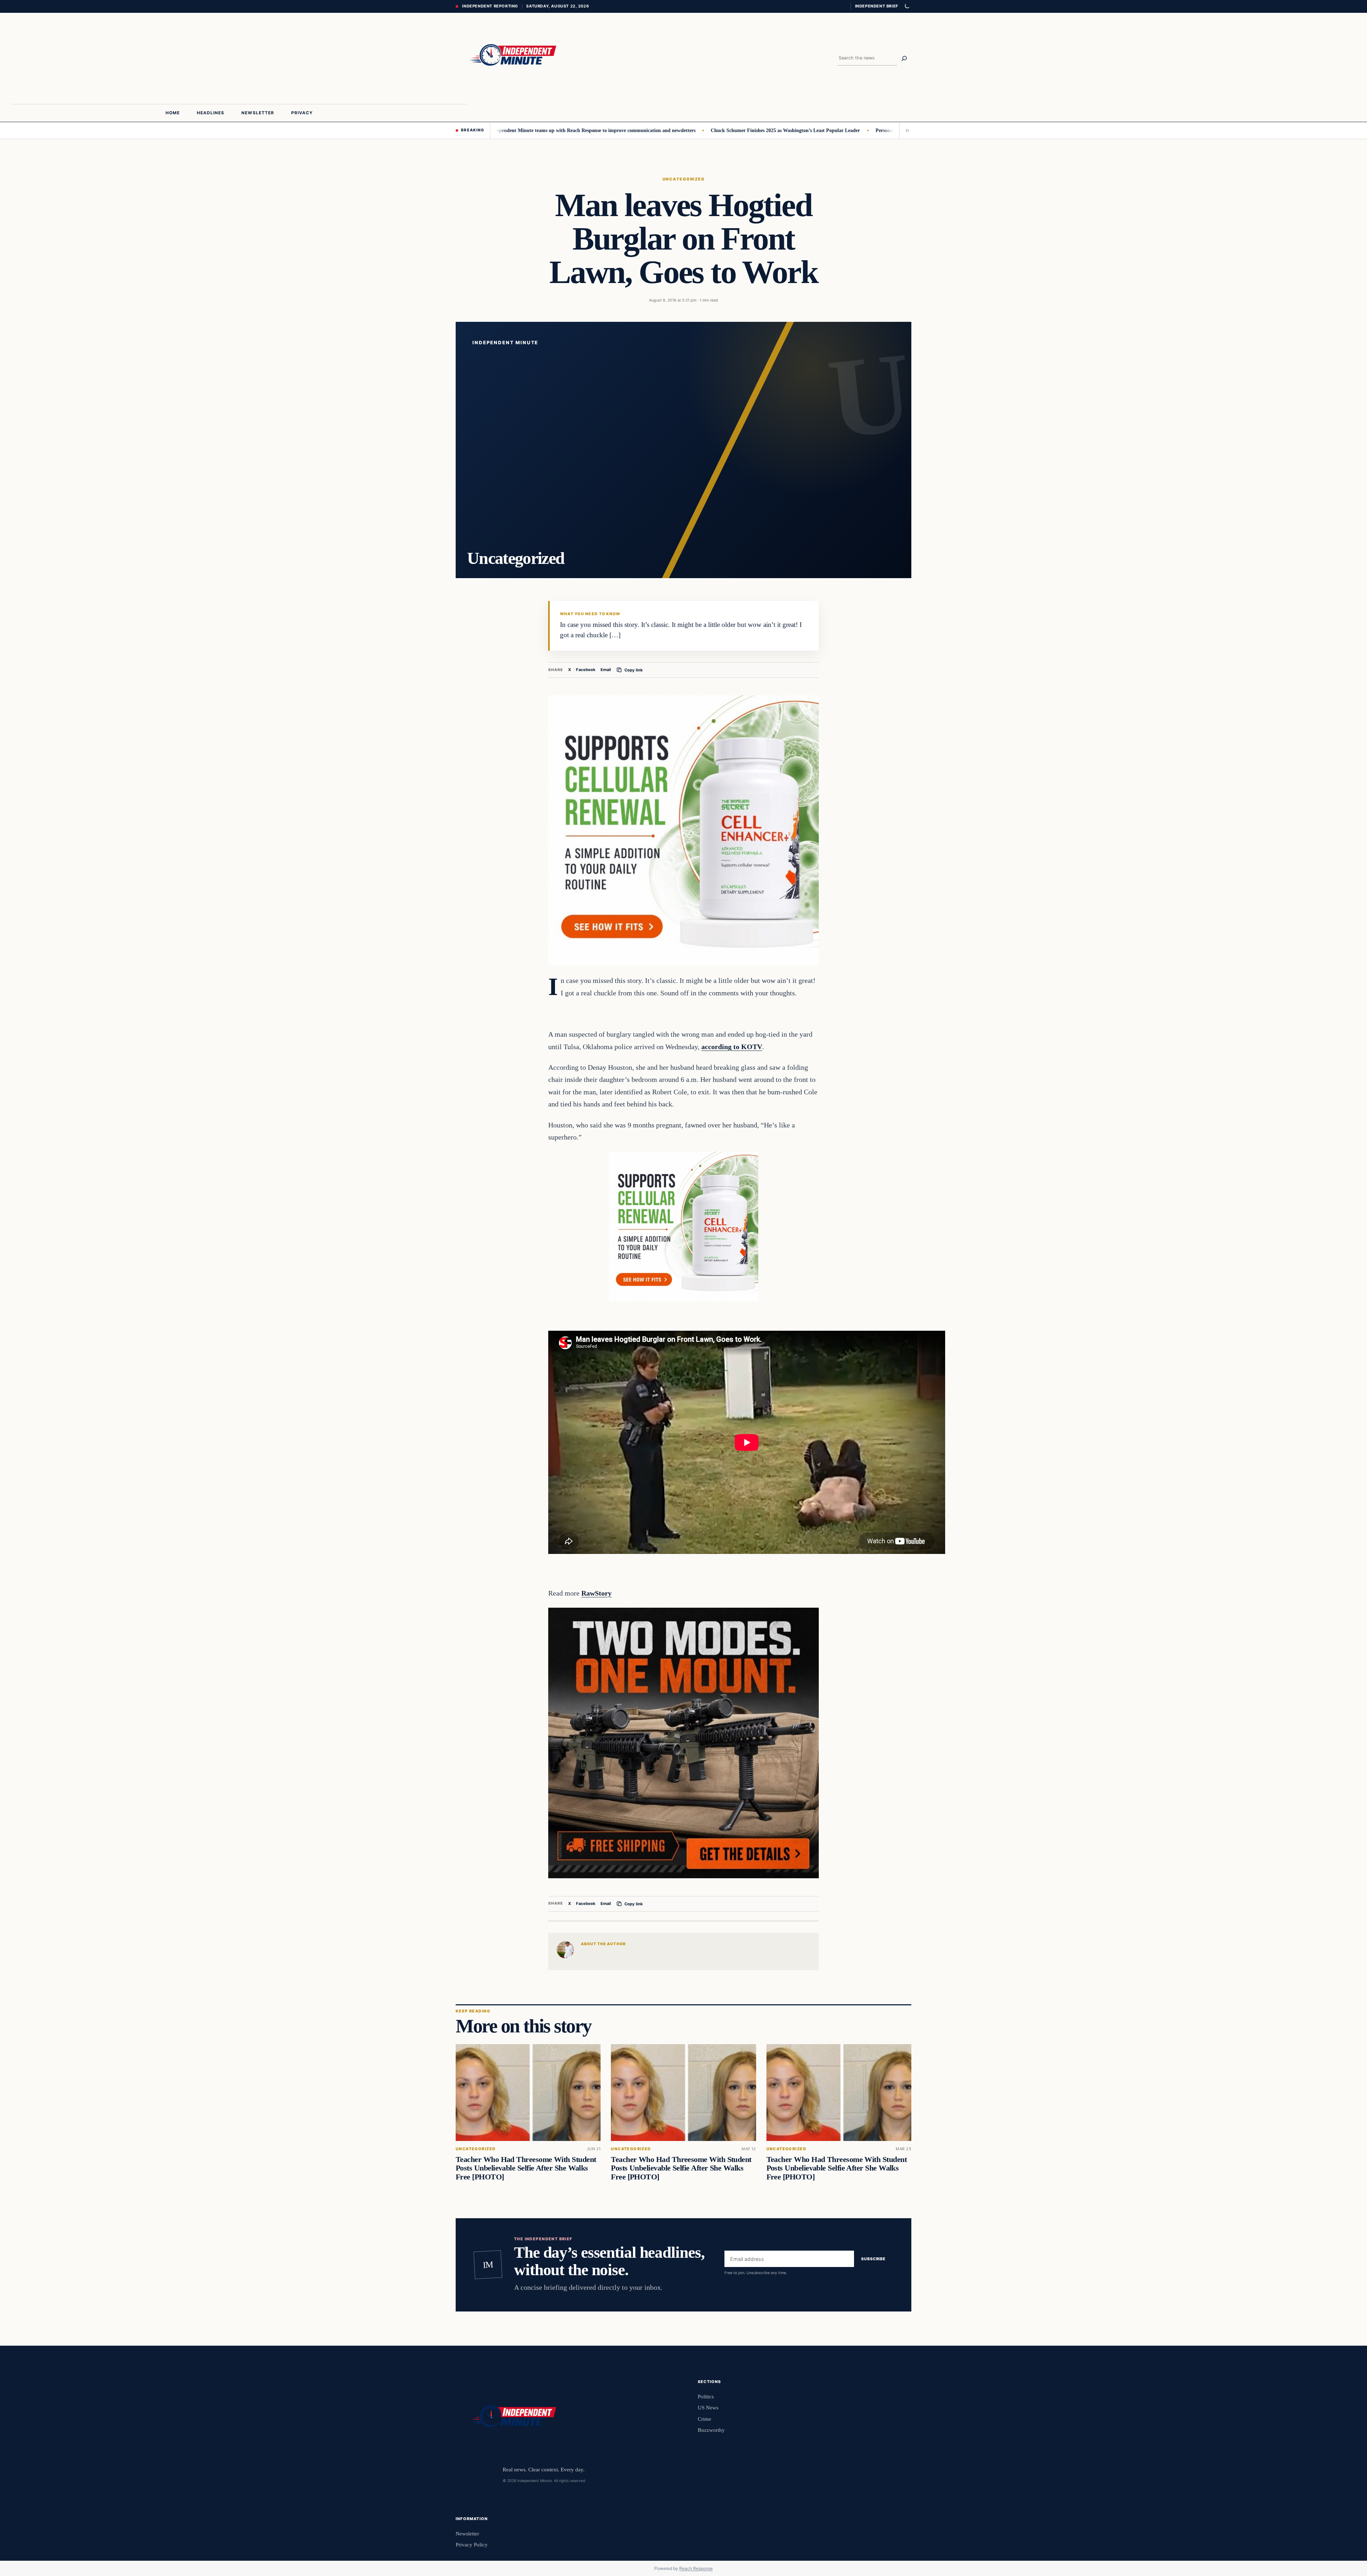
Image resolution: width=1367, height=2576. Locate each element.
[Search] (904, 58)
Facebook (586, 670)
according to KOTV (732, 1047)
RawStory (596, 1593)
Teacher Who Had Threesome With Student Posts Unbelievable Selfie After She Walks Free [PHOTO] (526, 2168)
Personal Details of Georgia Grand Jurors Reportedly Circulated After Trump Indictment (852, 130)
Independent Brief (876, 6)
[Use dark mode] (907, 6)
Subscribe (873, 2259)
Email (606, 670)
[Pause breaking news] (905, 130)
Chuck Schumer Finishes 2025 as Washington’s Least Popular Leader (666, 130)
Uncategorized (683, 179)
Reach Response (696, 2568)
